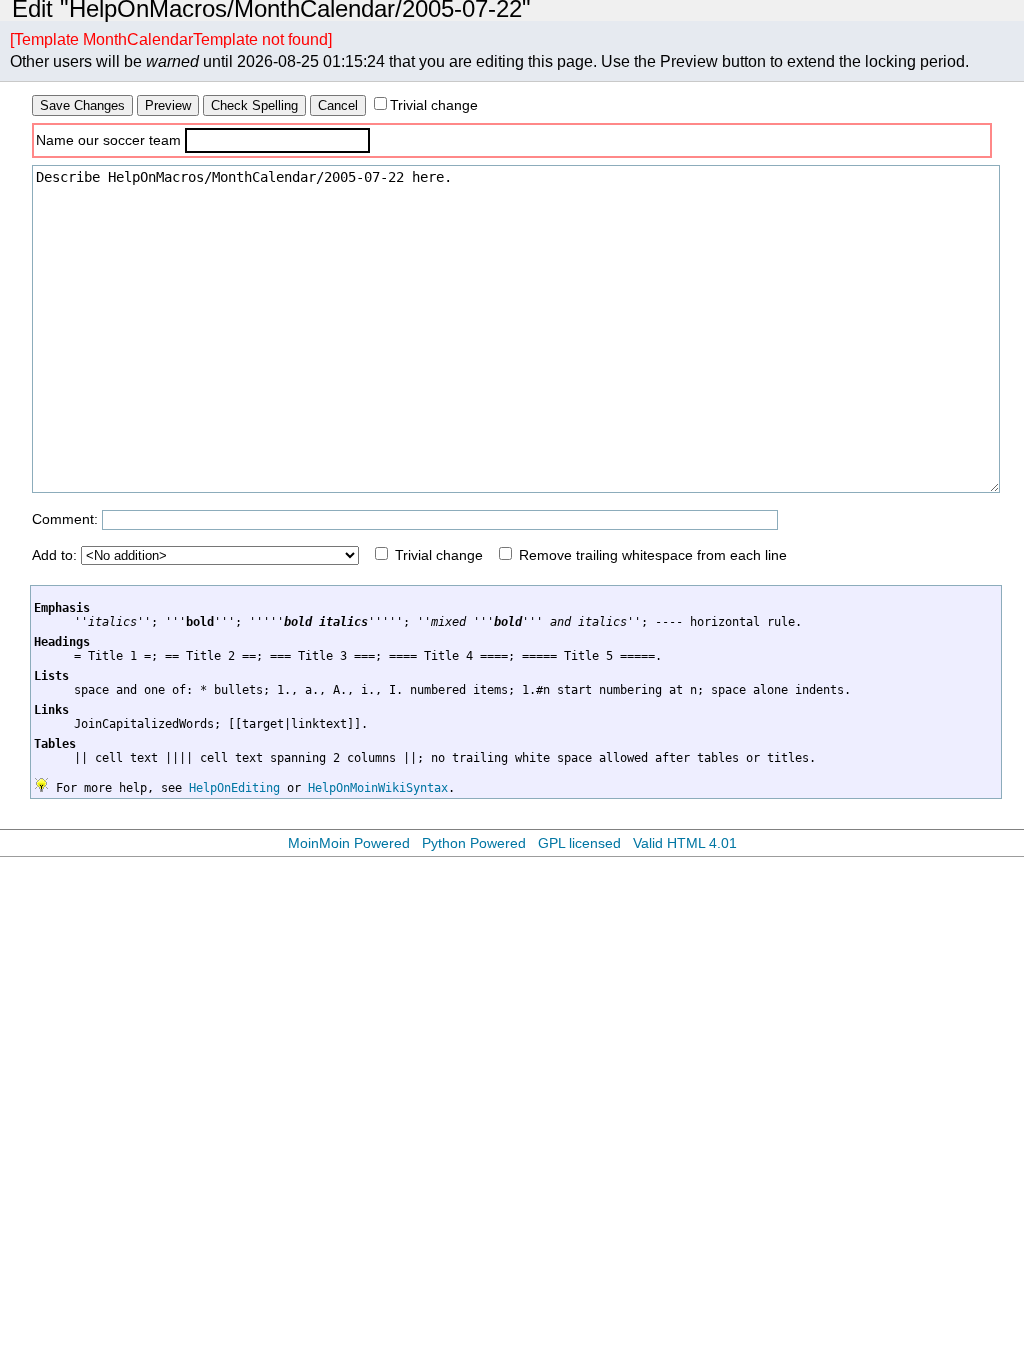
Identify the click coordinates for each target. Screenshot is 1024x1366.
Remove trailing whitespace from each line (653, 555)
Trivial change (434, 105)
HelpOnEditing (234, 788)
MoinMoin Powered (349, 843)
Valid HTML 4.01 (685, 843)
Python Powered (474, 843)
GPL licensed (579, 843)
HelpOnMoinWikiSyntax (378, 788)
